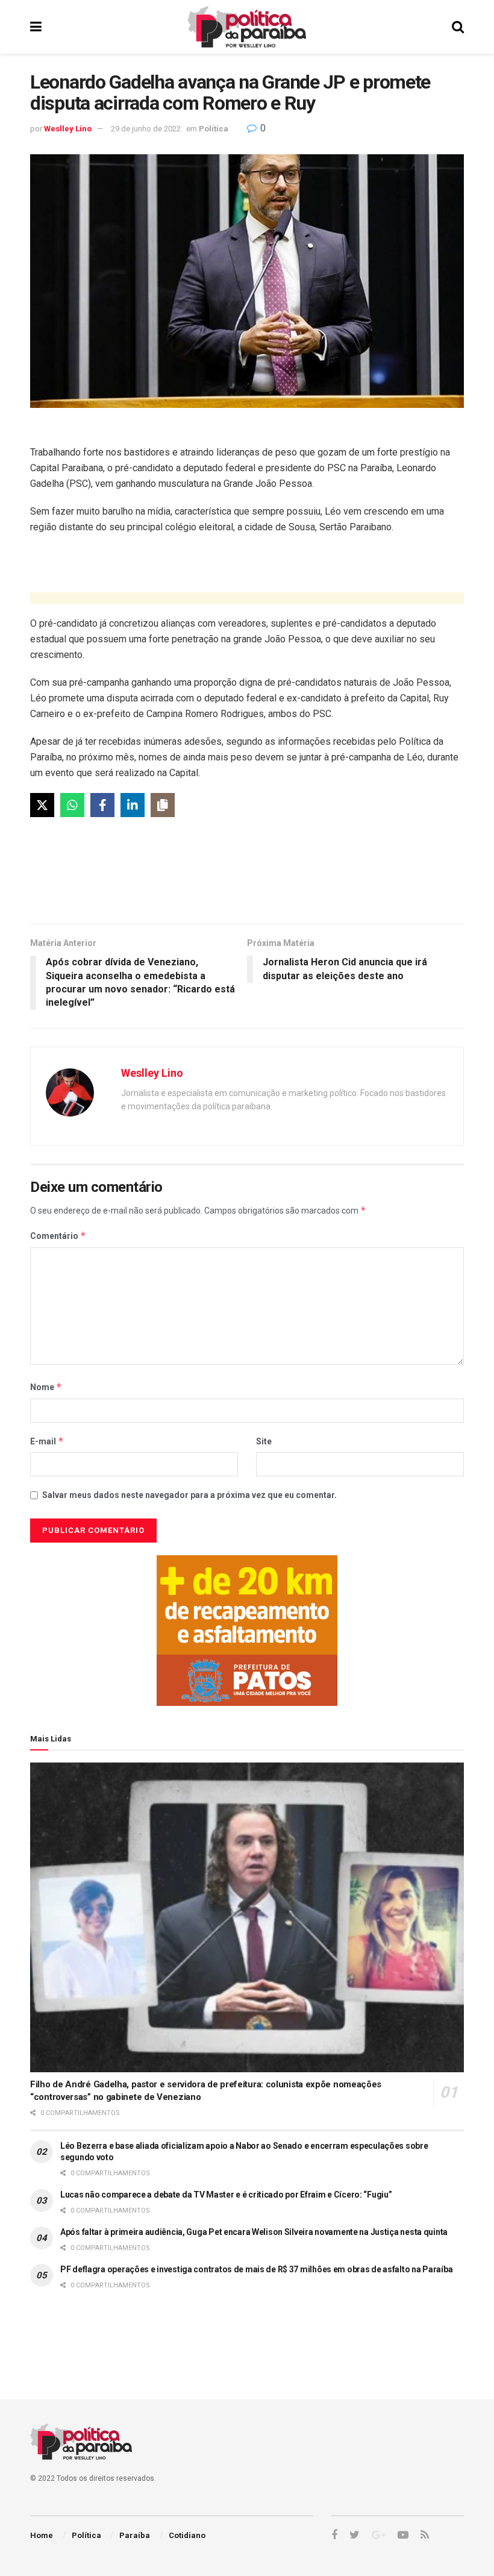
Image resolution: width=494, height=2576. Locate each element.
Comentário (58, 1236)
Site (264, 1441)
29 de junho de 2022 (146, 129)
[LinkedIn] (133, 805)
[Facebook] (102, 805)
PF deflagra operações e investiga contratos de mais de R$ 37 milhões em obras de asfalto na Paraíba (256, 2269)
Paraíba (135, 2535)
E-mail (47, 1441)
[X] (42, 805)
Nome (46, 1387)
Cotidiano (187, 2535)
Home (42, 2535)
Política (214, 129)
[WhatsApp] (72, 805)
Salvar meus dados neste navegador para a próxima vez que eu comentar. (189, 1495)
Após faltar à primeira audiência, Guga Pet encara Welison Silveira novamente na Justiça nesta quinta (254, 2232)
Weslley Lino (68, 129)
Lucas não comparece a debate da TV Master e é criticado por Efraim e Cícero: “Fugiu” (226, 2195)
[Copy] (163, 805)
